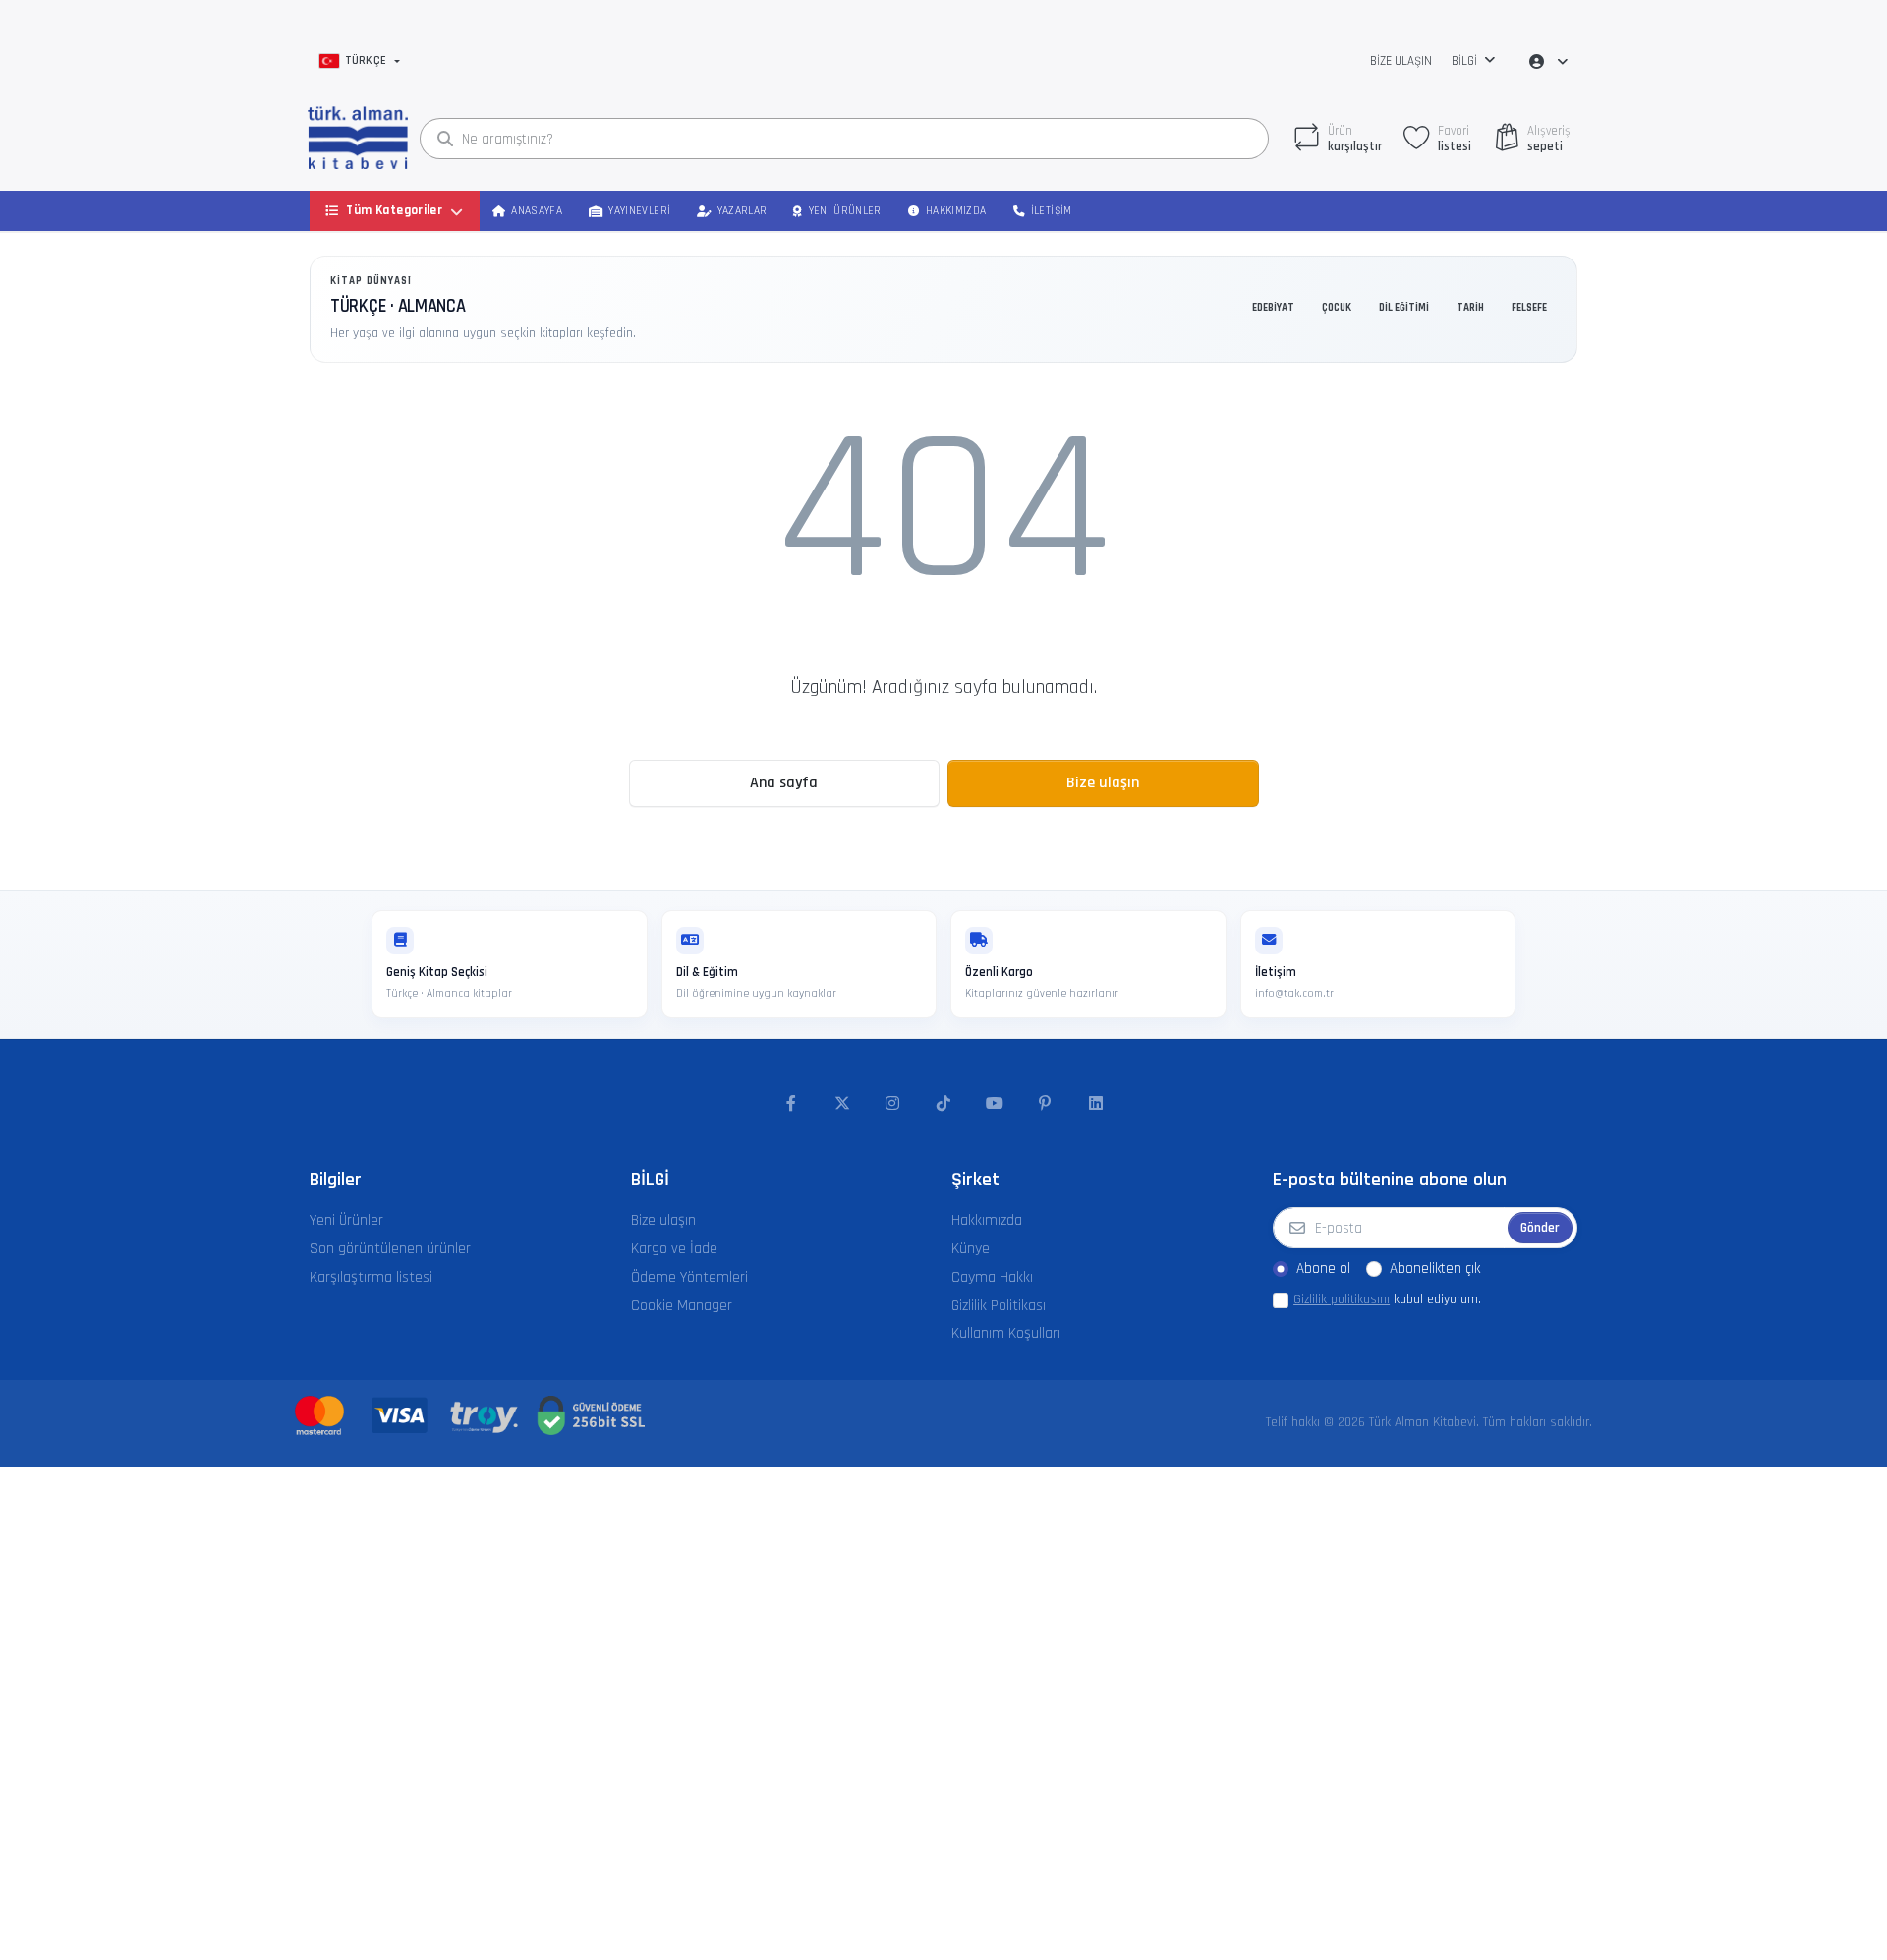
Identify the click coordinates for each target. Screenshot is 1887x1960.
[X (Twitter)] (842, 1104)
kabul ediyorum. (1387, 1299)
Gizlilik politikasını (1342, 1299)
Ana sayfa (784, 783)
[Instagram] (893, 1104)
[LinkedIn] (1096, 1104)
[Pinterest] (1045, 1104)
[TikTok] (943, 1104)
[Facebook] (791, 1104)
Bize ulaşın (1401, 61)
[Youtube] (995, 1104)
